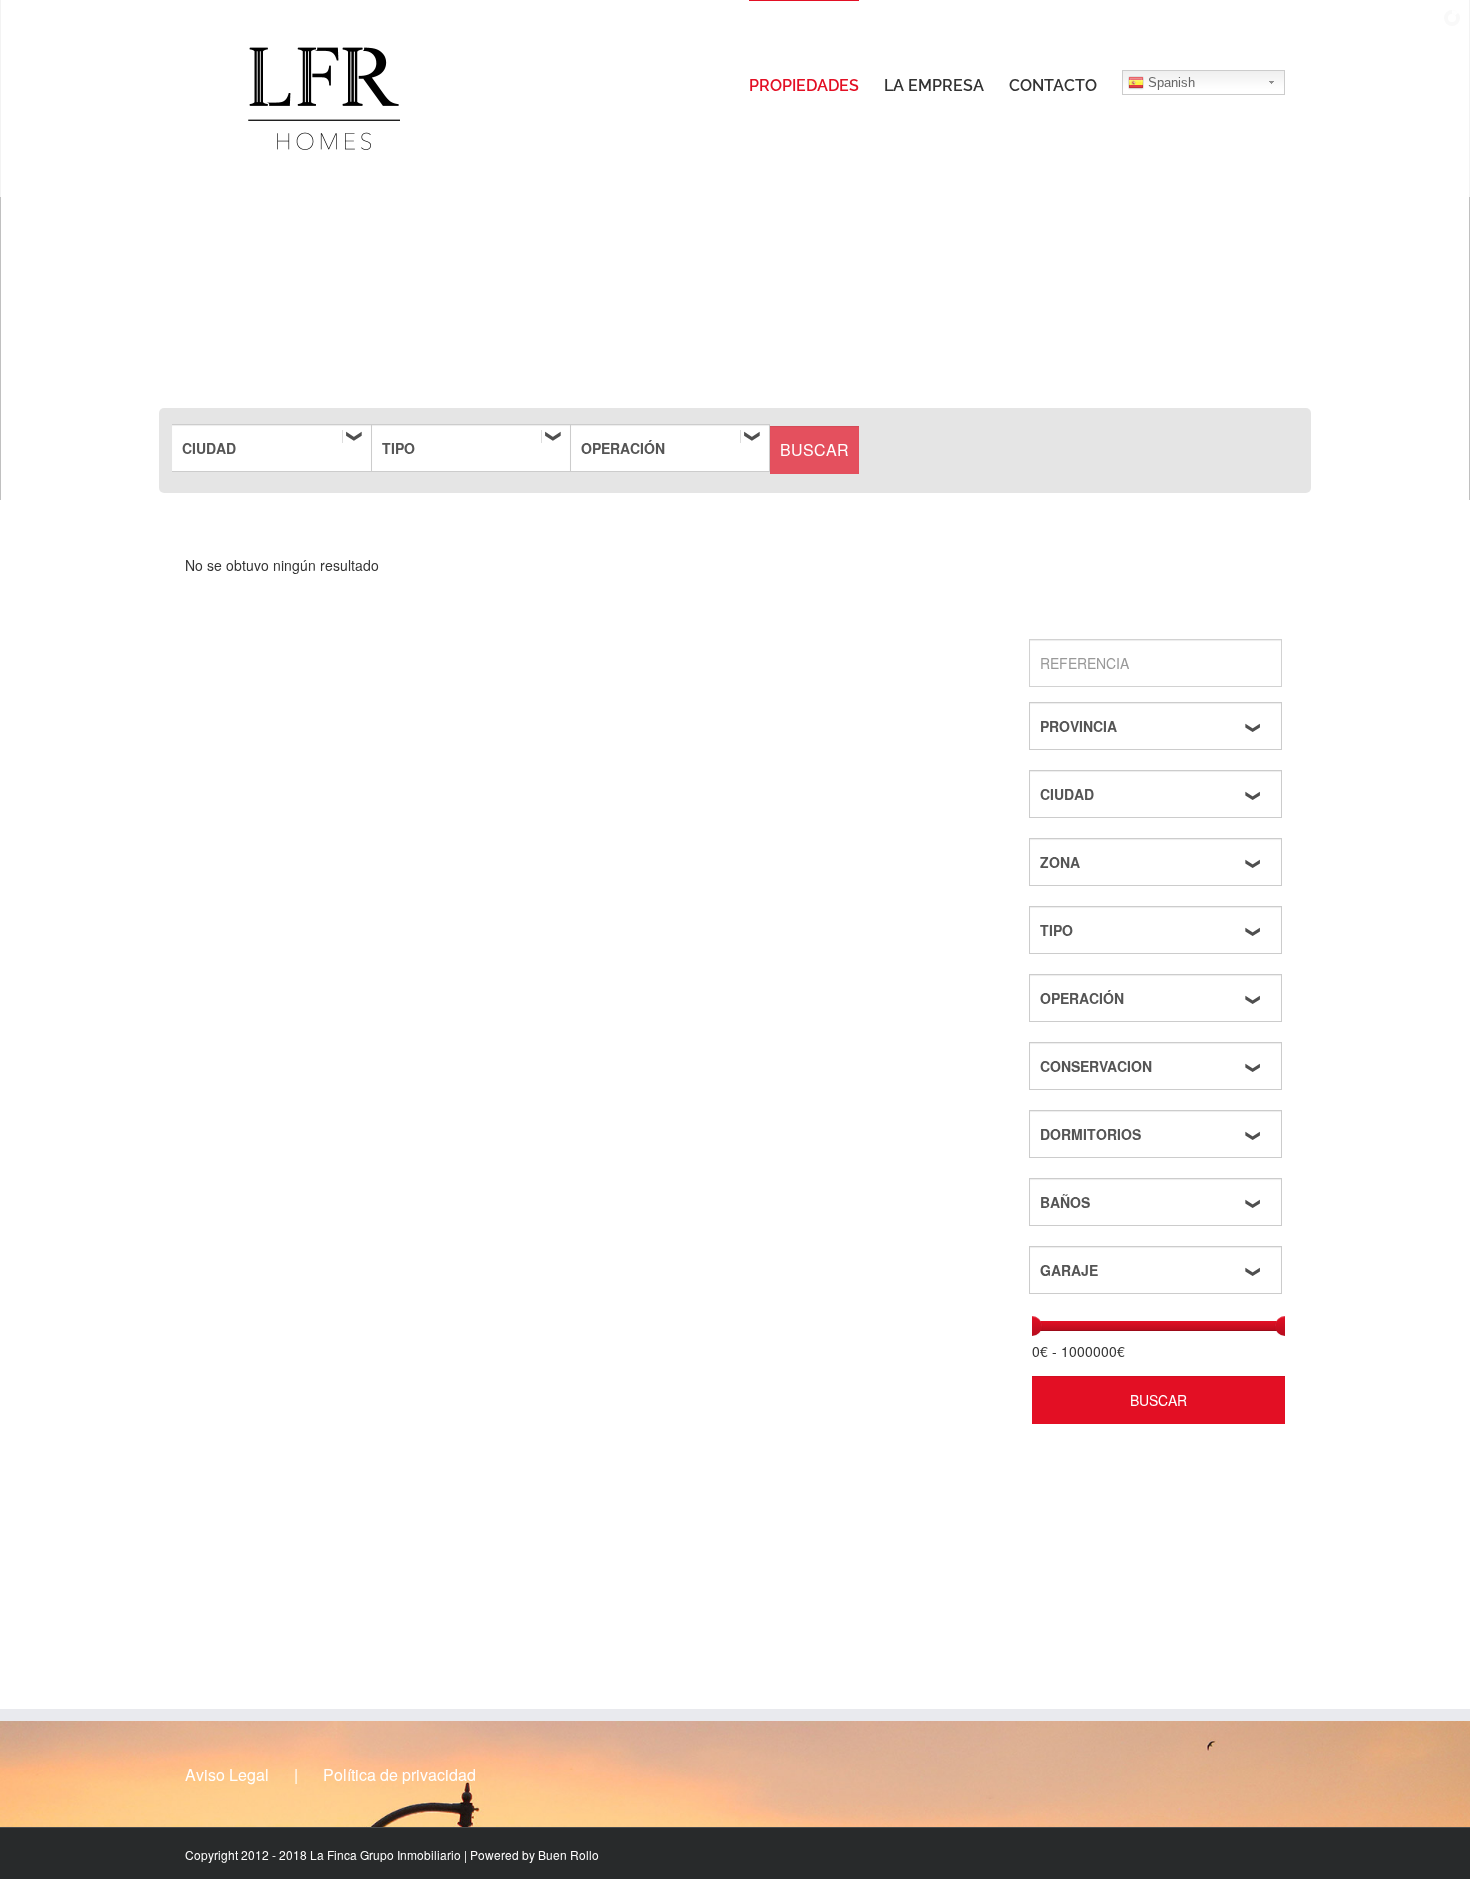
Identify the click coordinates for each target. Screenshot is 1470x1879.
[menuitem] (816, 85)
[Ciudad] (272, 448)
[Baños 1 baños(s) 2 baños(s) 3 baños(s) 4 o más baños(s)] (1158, 1202)
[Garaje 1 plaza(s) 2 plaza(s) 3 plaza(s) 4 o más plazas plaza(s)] (1158, 1270)
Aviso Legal (227, 1775)
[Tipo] (471, 448)
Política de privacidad (399, 1775)
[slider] (1032, 1326)
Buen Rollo (568, 1854)
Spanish (1169, 82)
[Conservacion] (1158, 1066)
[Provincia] (1158, 726)
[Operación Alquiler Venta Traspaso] (670, 448)
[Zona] (1158, 862)
